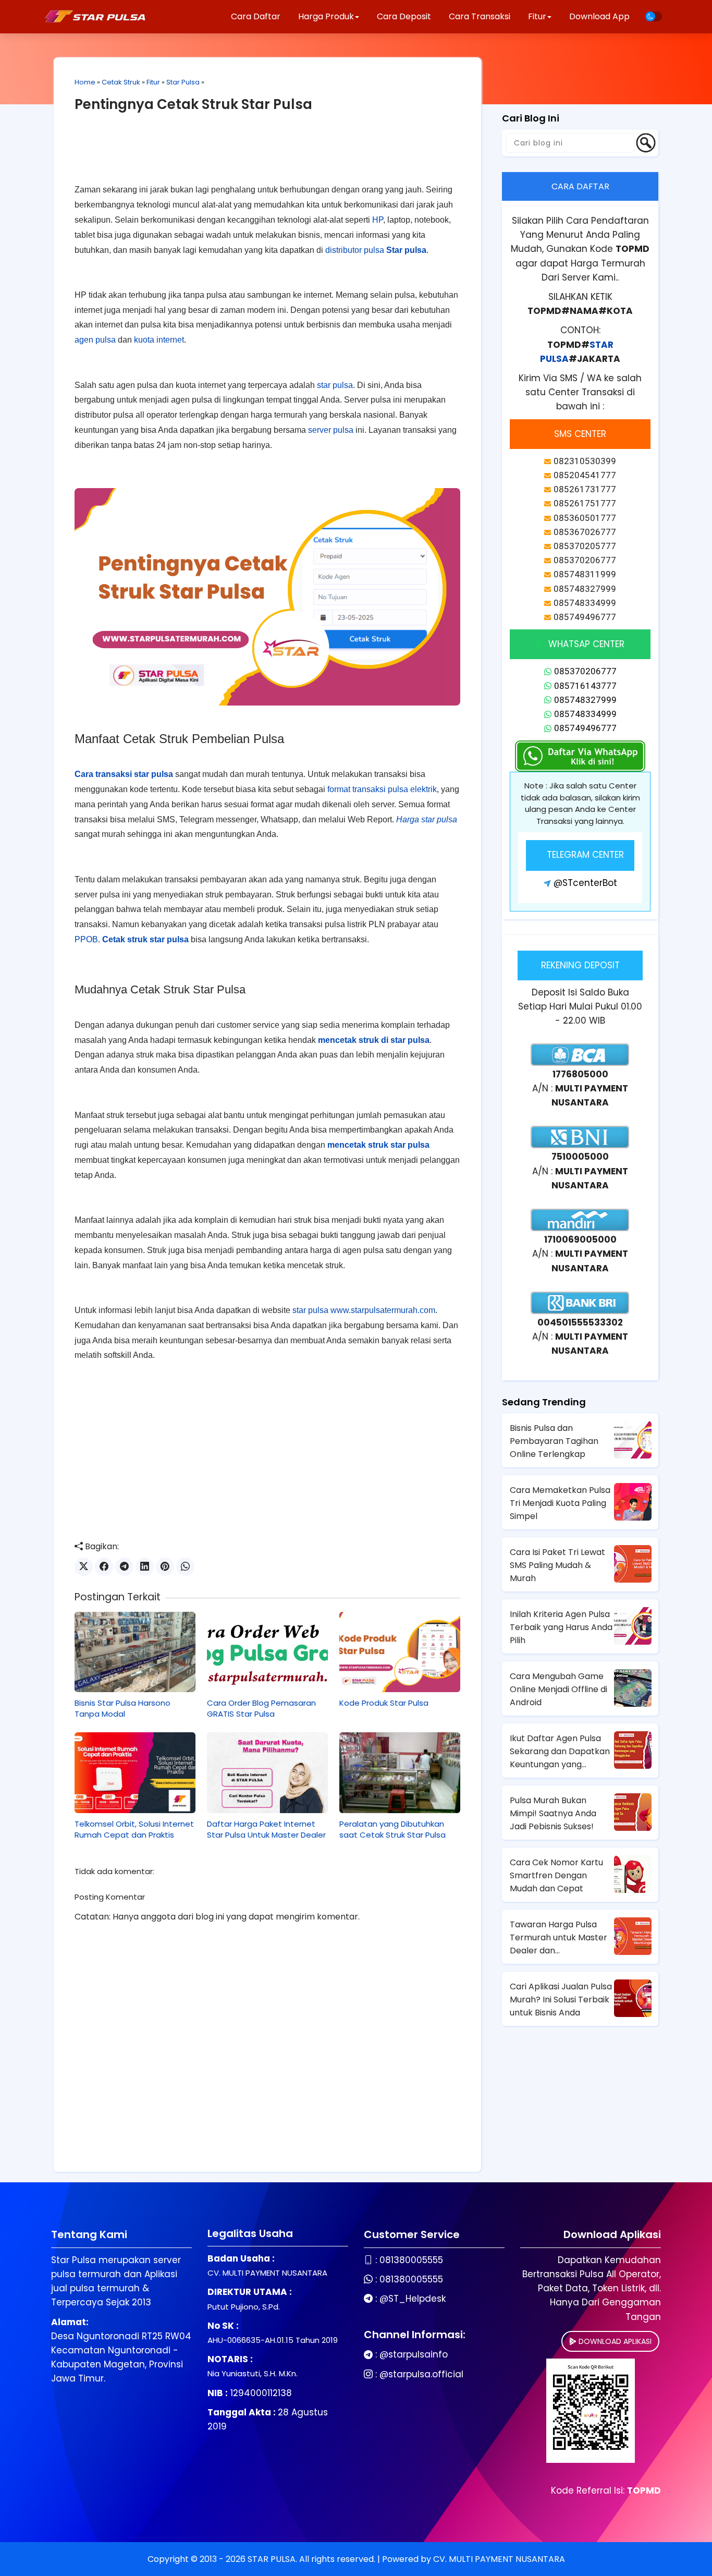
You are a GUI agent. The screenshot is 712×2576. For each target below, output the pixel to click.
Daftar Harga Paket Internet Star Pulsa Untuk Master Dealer (266, 1829)
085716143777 (585, 686)
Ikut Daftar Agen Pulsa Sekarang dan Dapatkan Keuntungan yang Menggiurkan (560, 1752)
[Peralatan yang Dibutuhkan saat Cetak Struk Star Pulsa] (400, 1772)
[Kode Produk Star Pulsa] (400, 1652)
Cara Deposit (404, 16)
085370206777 (585, 671)
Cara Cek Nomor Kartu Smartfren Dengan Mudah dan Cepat (556, 1875)
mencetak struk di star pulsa (374, 1040)
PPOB (86, 939)
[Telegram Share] (124, 1567)
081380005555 (411, 2260)
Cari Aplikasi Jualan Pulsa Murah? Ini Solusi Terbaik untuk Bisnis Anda (561, 2000)
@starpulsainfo (414, 2354)
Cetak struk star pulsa (145, 939)
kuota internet (159, 340)
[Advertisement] (267, 156)
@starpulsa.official (421, 2374)
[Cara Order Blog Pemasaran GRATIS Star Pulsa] (267, 1652)
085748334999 (585, 714)
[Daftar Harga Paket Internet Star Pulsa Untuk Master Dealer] (267, 1772)
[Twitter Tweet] (84, 1567)
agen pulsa (95, 340)
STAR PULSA (272, 2559)
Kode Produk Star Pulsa (384, 1703)
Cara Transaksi (480, 16)
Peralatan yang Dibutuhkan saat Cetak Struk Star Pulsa (392, 1829)
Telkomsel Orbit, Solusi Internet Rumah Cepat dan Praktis (134, 1829)
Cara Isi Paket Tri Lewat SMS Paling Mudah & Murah (557, 1565)
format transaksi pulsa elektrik (382, 789)
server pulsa (331, 430)
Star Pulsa (183, 82)
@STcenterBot (585, 883)
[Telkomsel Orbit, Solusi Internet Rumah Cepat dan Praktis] (135, 1772)
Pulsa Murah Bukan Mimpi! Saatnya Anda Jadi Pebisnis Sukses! (553, 1813)
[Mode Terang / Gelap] (654, 16)
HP (378, 220)
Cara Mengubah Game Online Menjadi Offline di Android (558, 1689)
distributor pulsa (355, 250)
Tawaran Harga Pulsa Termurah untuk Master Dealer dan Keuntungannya (558, 1938)
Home (85, 82)
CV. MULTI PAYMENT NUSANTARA (499, 2559)
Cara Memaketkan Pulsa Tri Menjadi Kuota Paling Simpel (560, 1503)
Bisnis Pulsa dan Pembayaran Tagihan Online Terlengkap (554, 1441)
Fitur (153, 82)
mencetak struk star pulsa (378, 1145)
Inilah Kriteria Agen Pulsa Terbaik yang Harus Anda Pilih (561, 1627)
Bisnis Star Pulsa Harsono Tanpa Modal (122, 1708)
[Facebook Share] (104, 1567)
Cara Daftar (256, 16)
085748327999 (585, 700)
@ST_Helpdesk (413, 2299)
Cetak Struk (121, 82)
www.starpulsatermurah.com (383, 1310)
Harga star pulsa (427, 819)
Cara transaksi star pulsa (124, 774)
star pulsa (335, 385)
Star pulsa (406, 250)
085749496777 (585, 728)
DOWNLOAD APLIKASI (614, 2341)
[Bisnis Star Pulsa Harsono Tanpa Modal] (135, 1652)
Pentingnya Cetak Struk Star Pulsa (193, 104)
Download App (599, 16)
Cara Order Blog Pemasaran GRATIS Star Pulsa (261, 1708)
